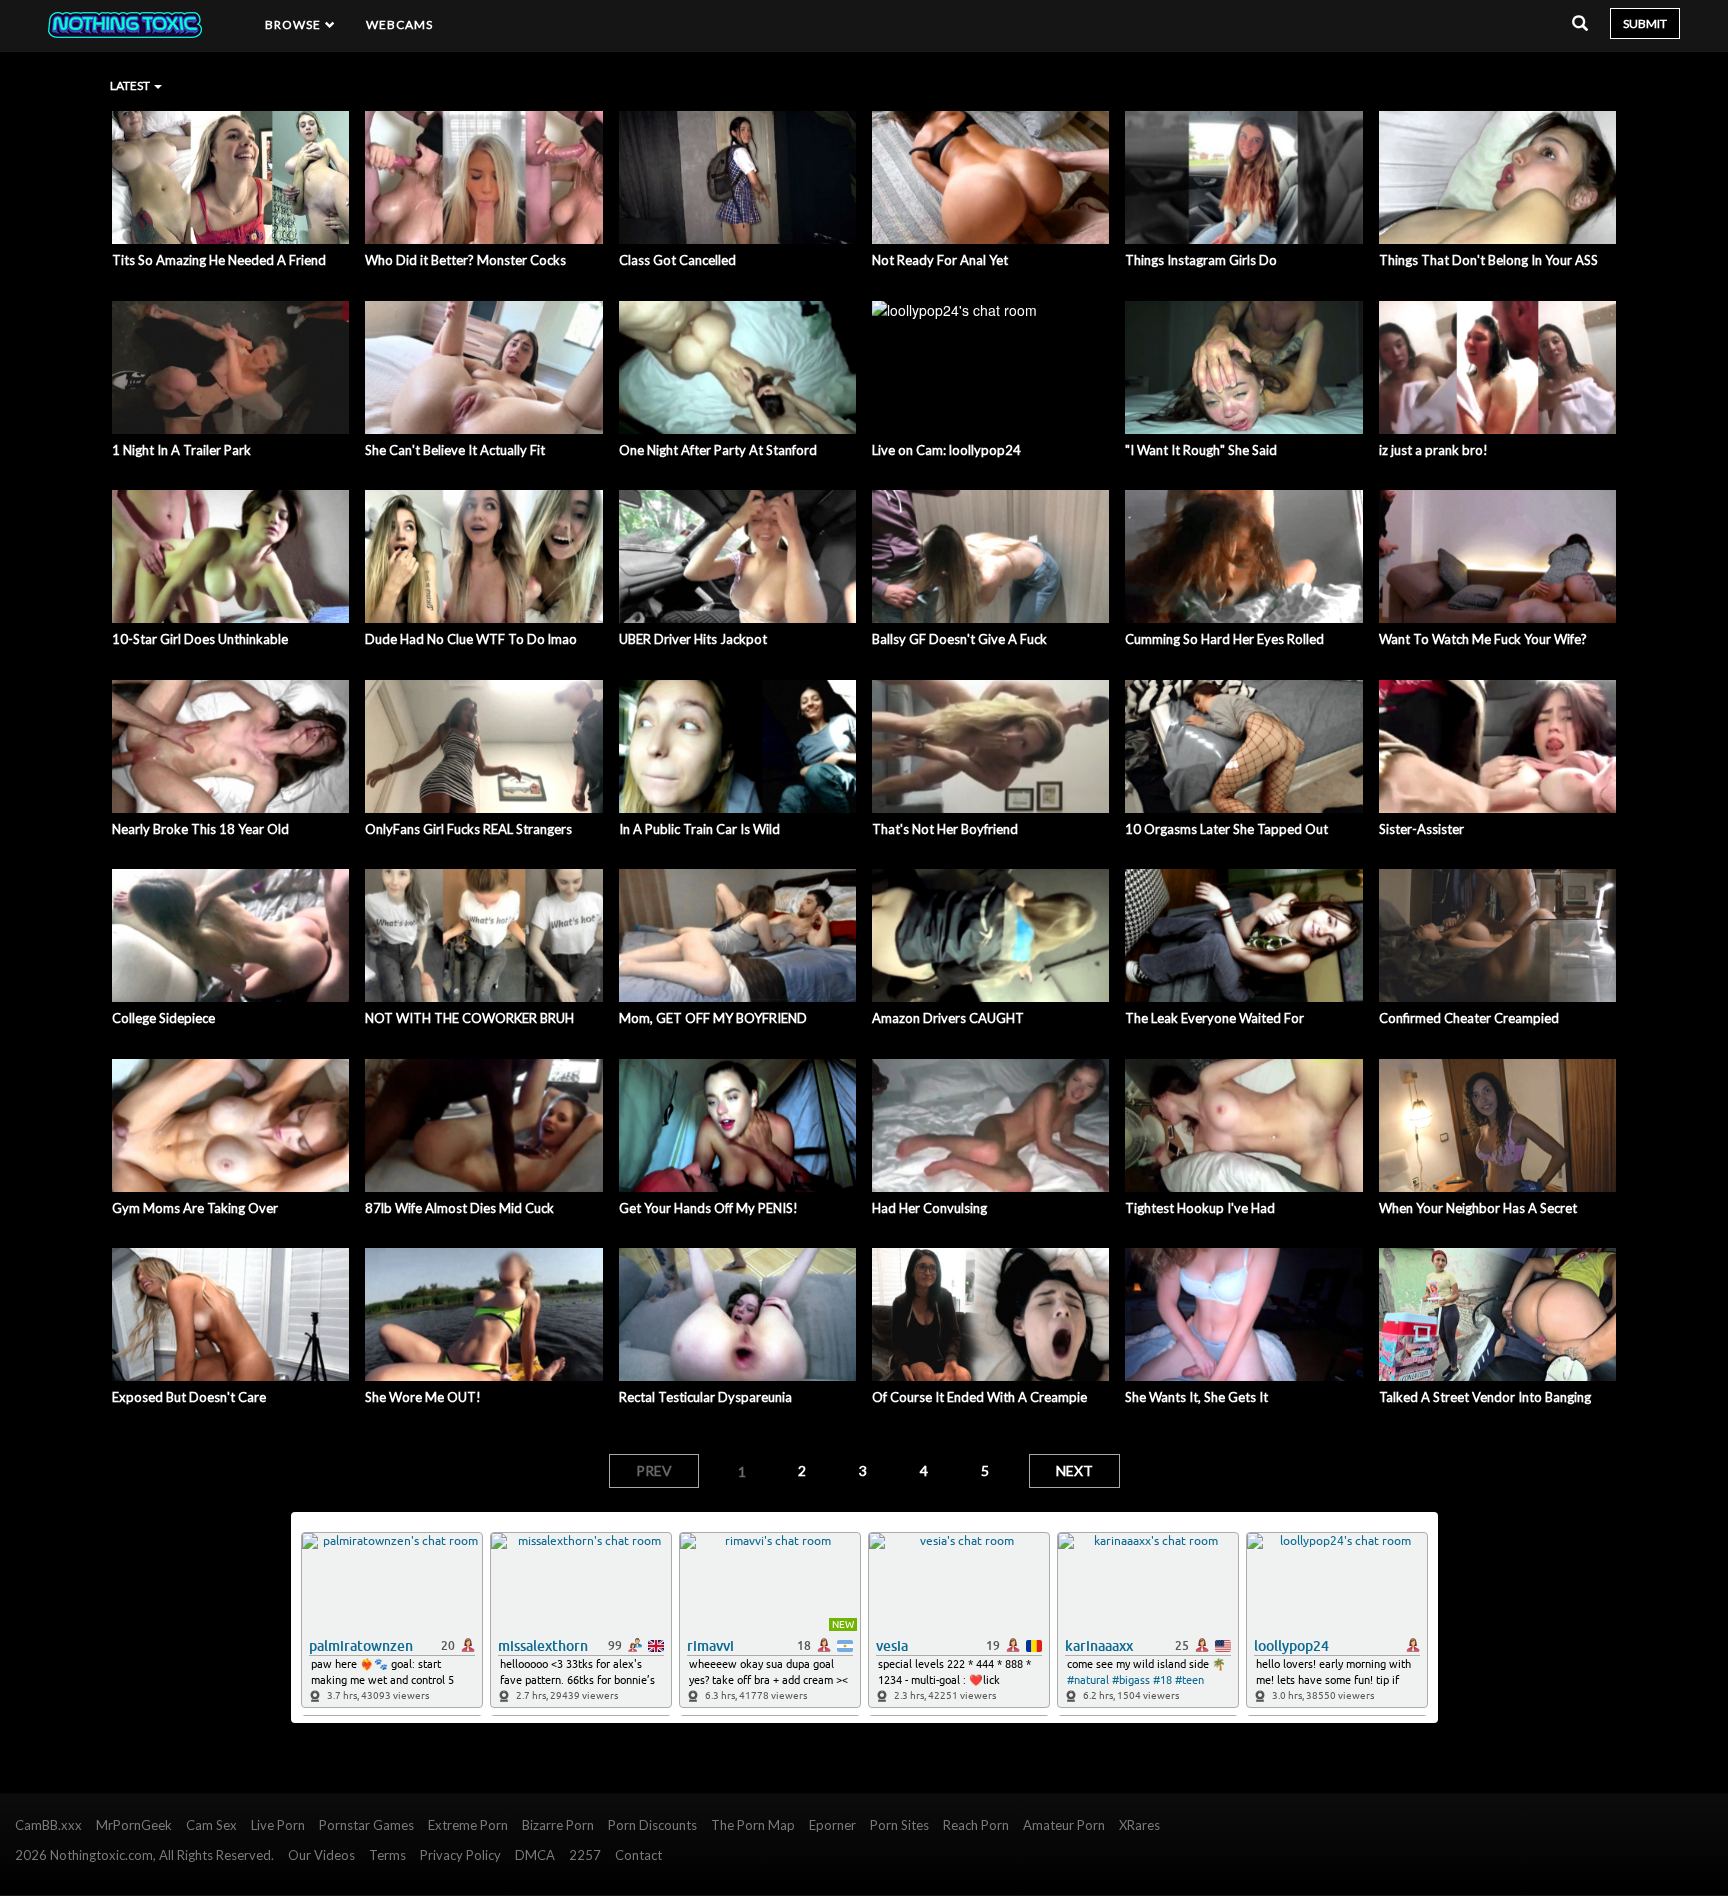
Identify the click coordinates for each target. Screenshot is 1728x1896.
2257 (585, 1855)
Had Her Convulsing (929, 1208)
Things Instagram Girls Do (1201, 260)
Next (1074, 1470)
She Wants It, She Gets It (1196, 1397)
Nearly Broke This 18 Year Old (200, 829)
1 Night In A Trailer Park (181, 450)
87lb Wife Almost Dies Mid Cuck (459, 1208)
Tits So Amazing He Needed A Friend (219, 260)
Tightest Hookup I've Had (1200, 1208)
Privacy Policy (460, 1855)
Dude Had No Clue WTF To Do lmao (471, 639)
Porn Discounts (652, 1825)
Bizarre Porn (558, 1825)
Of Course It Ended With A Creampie (979, 1397)
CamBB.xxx (48, 1825)
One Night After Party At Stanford (718, 450)
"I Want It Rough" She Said (1201, 450)
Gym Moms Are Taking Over (195, 1208)
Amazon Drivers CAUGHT (948, 1018)
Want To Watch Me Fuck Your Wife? (1483, 639)
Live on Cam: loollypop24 (946, 450)
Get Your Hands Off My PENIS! (708, 1208)
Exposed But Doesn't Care (189, 1397)
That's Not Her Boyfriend (945, 829)
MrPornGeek (134, 1825)
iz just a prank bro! (1433, 450)
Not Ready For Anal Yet (940, 260)
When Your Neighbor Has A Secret (1478, 1208)
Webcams (400, 24)
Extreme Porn (468, 1825)
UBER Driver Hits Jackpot (693, 639)
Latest (131, 85)
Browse (295, 24)
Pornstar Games (366, 1825)
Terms (387, 1855)
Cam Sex (211, 1825)
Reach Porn (976, 1825)
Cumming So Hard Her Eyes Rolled (1224, 639)
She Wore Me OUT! (423, 1397)
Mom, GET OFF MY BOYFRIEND (713, 1018)
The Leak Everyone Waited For (1214, 1018)
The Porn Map (753, 1825)
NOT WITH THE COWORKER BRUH (469, 1018)
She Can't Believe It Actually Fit (455, 450)
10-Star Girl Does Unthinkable (200, 639)
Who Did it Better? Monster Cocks (465, 260)
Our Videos (321, 1855)
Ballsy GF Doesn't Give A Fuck (959, 639)
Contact (638, 1855)
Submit (1645, 23)
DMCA (535, 1855)
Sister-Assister (1421, 829)
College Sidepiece (163, 1018)
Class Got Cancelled (677, 260)
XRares (1139, 1825)
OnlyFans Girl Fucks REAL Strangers (468, 829)
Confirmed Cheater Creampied (1469, 1018)
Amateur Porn (1064, 1825)
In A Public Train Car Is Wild (699, 829)
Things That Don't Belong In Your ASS (1488, 260)
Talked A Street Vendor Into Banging (1485, 1397)
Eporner (832, 1825)
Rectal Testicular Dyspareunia (705, 1397)
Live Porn (278, 1825)
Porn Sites (899, 1825)
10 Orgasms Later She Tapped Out (1226, 829)
